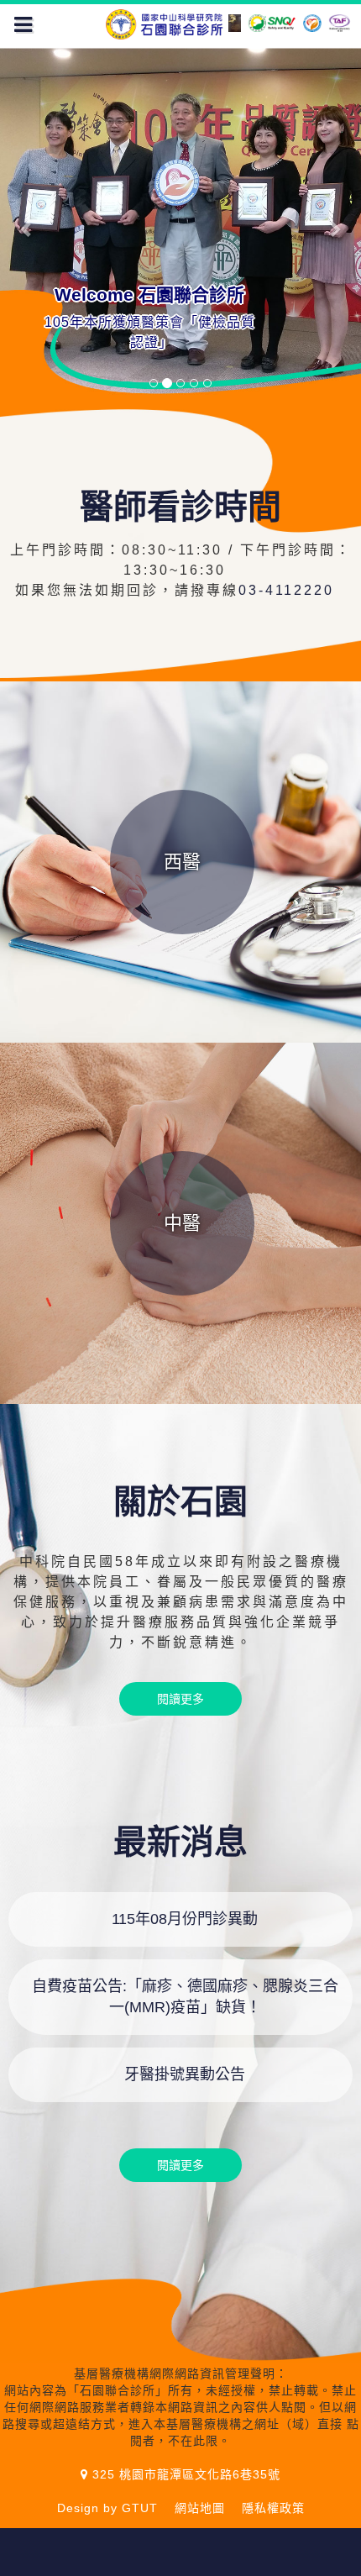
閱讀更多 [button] (180, 1699)
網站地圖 (200, 2508)
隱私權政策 (273, 2508)
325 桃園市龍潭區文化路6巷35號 (184, 2474)
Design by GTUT (107, 2508)
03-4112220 (292, 590)
